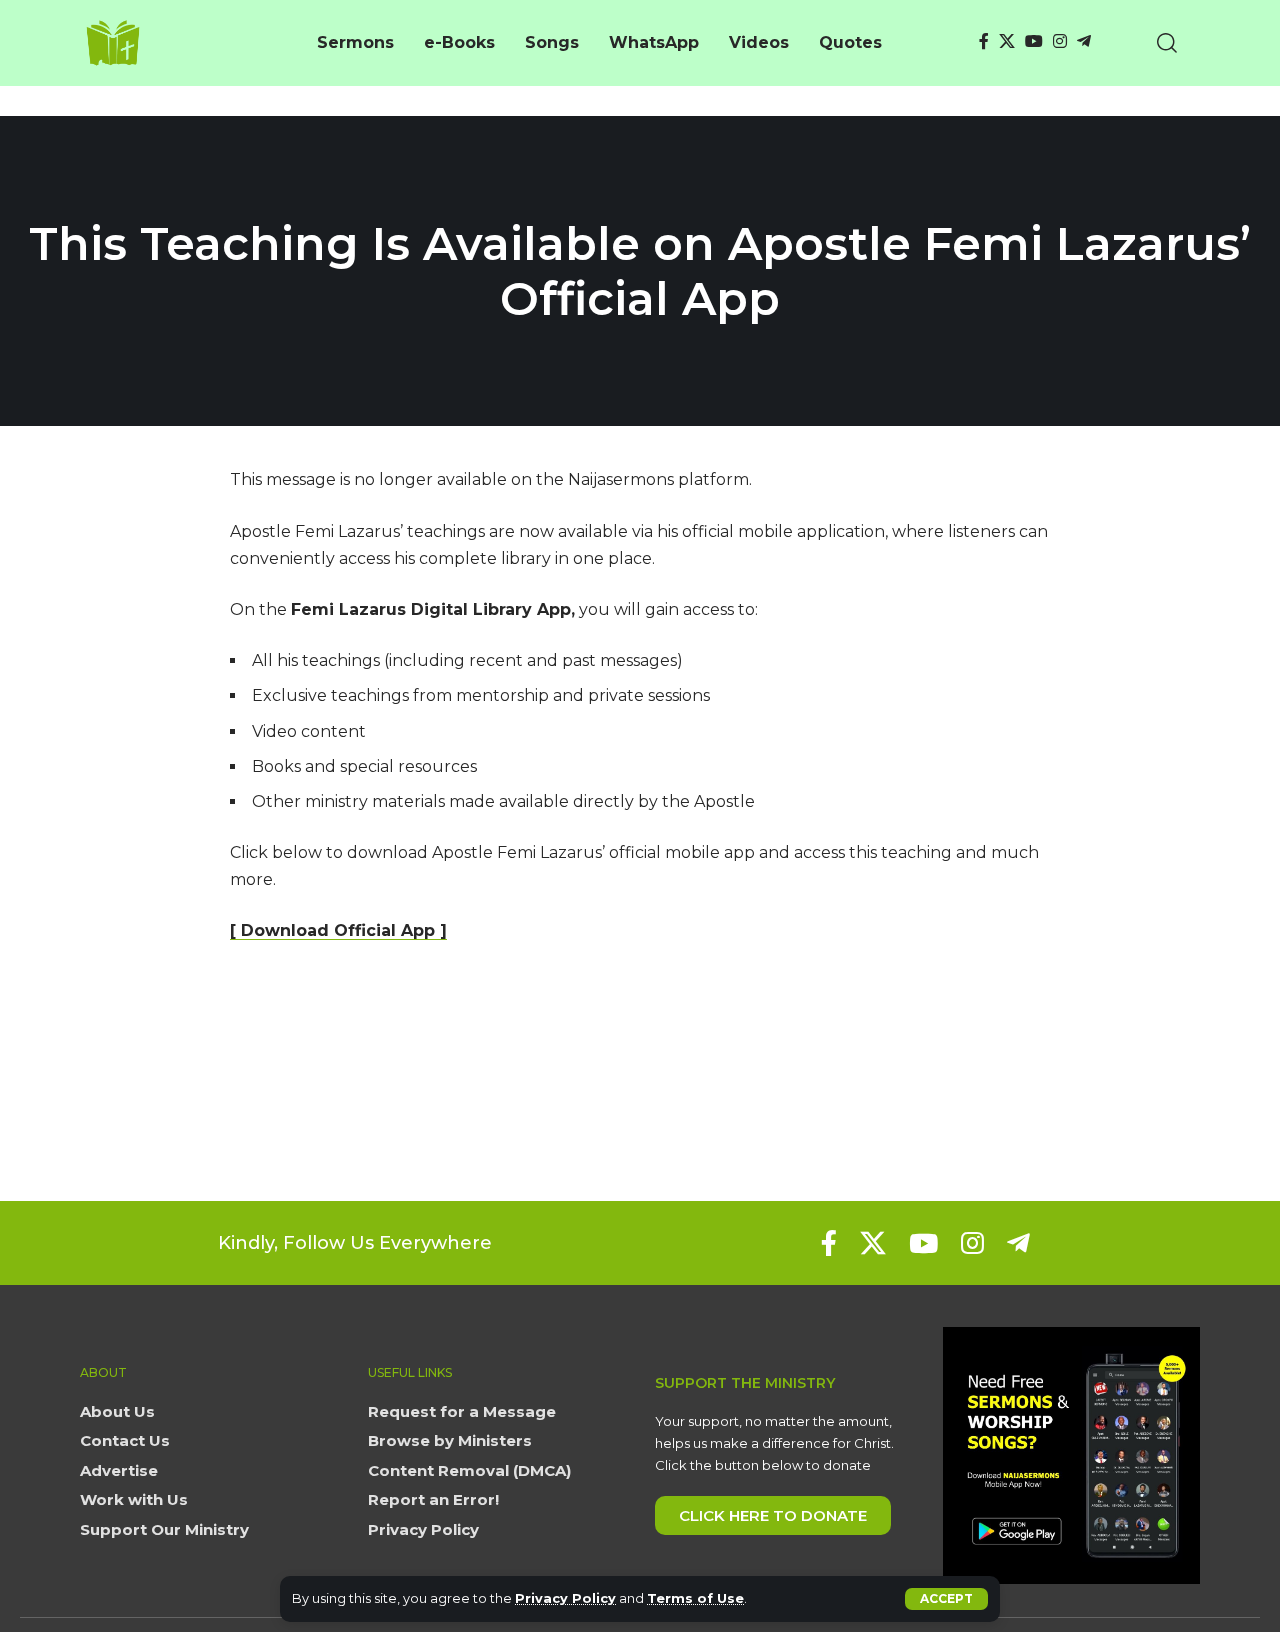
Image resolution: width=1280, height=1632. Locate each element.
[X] (1007, 41)
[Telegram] (1084, 41)
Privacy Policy (565, 1598)
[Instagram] (1060, 41)
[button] (946, 1599)
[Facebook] (984, 41)
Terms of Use (695, 1598)
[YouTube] (1034, 41)
